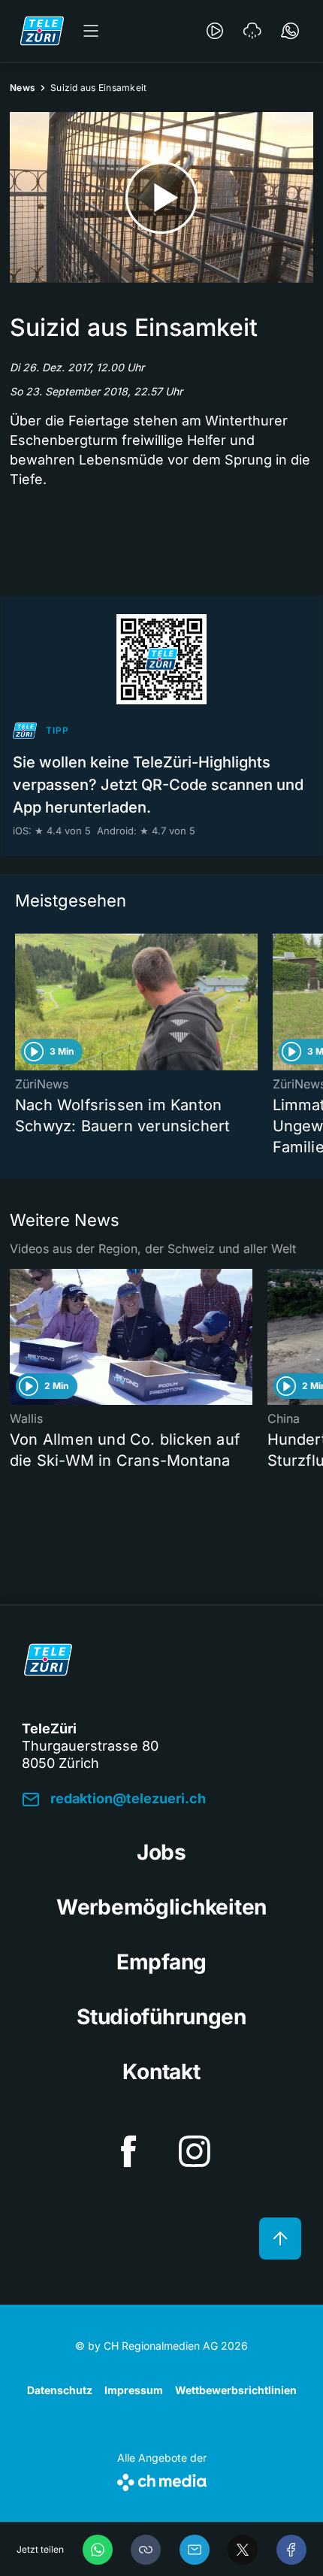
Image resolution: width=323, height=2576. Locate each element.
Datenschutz (60, 2390)
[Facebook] (291, 2550)
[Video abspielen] (161, 197)
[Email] (195, 2550)
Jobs (161, 1852)
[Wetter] (252, 31)
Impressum (134, 2390)
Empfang (161, 1962)
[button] (146, 2550)
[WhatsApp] (98, 2550)
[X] (243, 2550)
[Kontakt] (290, 31)
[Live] (215, 31)
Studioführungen (161, 2017)
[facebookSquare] (128, 2151)
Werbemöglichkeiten (161, 1907)
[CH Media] (162, 2479)
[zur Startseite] (42, 31)
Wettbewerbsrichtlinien (236, 2390)
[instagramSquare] (195, 2151)
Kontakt (161, 2072)
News (23, 88)
